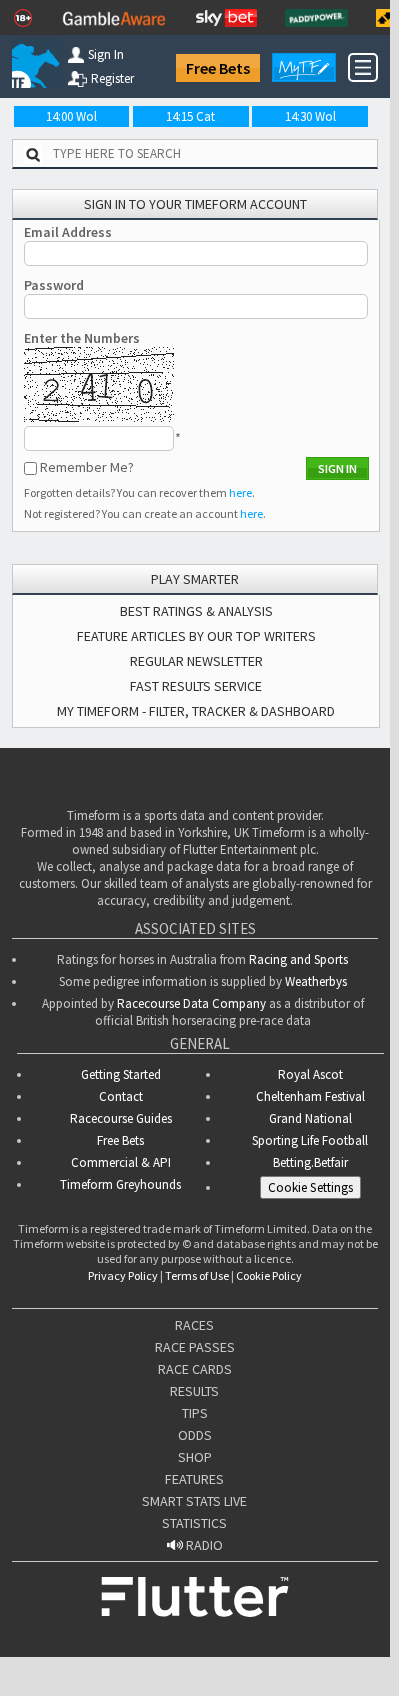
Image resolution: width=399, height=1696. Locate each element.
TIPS (195, 1413)
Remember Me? (87, 467)
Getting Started (121, 1074)
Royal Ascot (310, 1074)
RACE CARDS (195, 1369)
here (240, 492)
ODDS (195, 1435)
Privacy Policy (123, 1275)
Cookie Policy (269, 1275)
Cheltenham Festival (310, 1096)
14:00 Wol (71, 116)
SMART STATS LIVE (194, 1501)
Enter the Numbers (82, 338)
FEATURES (194, 1479)
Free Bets (218, 68)
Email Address (68, 232)
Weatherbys (316, 981)
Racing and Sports (298, 959)
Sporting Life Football (310, 1140)
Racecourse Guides (121, 1118)
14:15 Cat (190, 116)
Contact (121, 1096)
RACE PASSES (195, 1347)
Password (54, 285)
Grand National (310, 1118)
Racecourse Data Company (191, 1003)
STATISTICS (194, 1523)
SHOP (195, 1457)
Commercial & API (121, 1162)
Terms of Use (197, 1275)
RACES (194, 1325)
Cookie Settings (310, 1187)
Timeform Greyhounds (120, 1184)
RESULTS (194, 1391)
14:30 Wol (310, 116)
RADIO (203, 1545)
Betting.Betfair (310, 1162)
